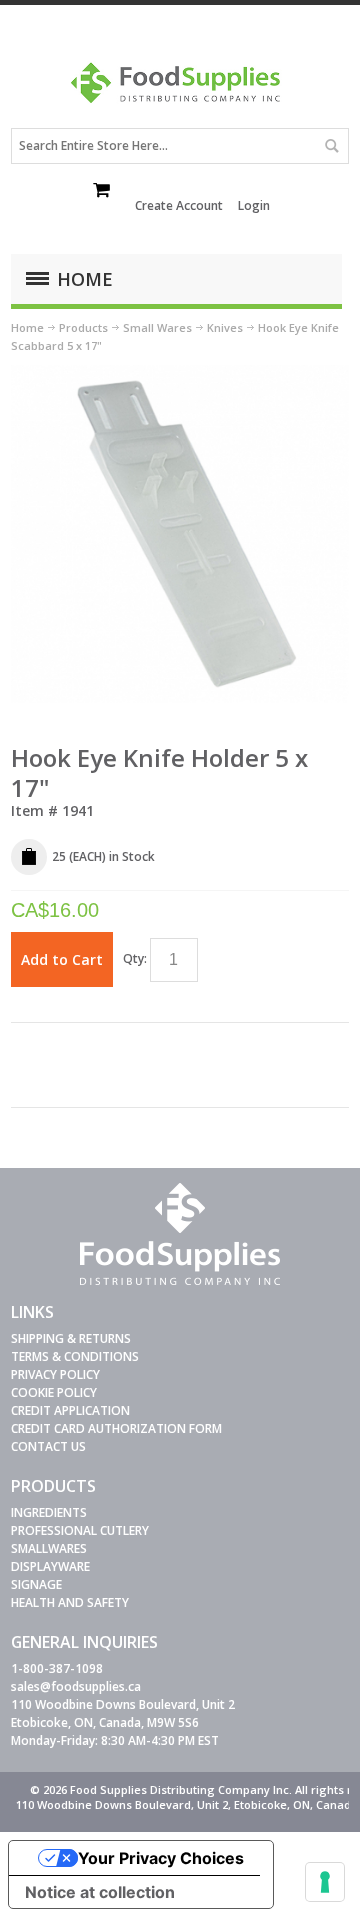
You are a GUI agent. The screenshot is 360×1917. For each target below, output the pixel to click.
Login (254, 205)
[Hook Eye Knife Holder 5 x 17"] (180, 373)
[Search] (331, 146)
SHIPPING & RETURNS (71, 1338)
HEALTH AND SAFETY (70, 1602)
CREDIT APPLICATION (70, 1410)
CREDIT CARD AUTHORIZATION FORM (116, 1428)
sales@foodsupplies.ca (76, 1686)
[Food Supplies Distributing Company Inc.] (180, 89)
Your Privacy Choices (161, 1858)
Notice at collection (100, 1892)
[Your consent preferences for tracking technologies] (325, 1882)
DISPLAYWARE (50, 1566)
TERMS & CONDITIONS (75, 1356)
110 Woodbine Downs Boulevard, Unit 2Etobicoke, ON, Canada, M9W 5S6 (123, 1713)
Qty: (135, 958)
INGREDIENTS (49, 1512)
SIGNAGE (36, 1584)
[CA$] (103, 192)
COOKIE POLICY (54, 1392)
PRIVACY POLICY (55, 1374)
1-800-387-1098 (57, 1668)
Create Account (179, 205)
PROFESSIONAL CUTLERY (80, 1530)
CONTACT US (48, 1446)
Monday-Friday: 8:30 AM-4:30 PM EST (115, 1740)
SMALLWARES (49, 1548)
